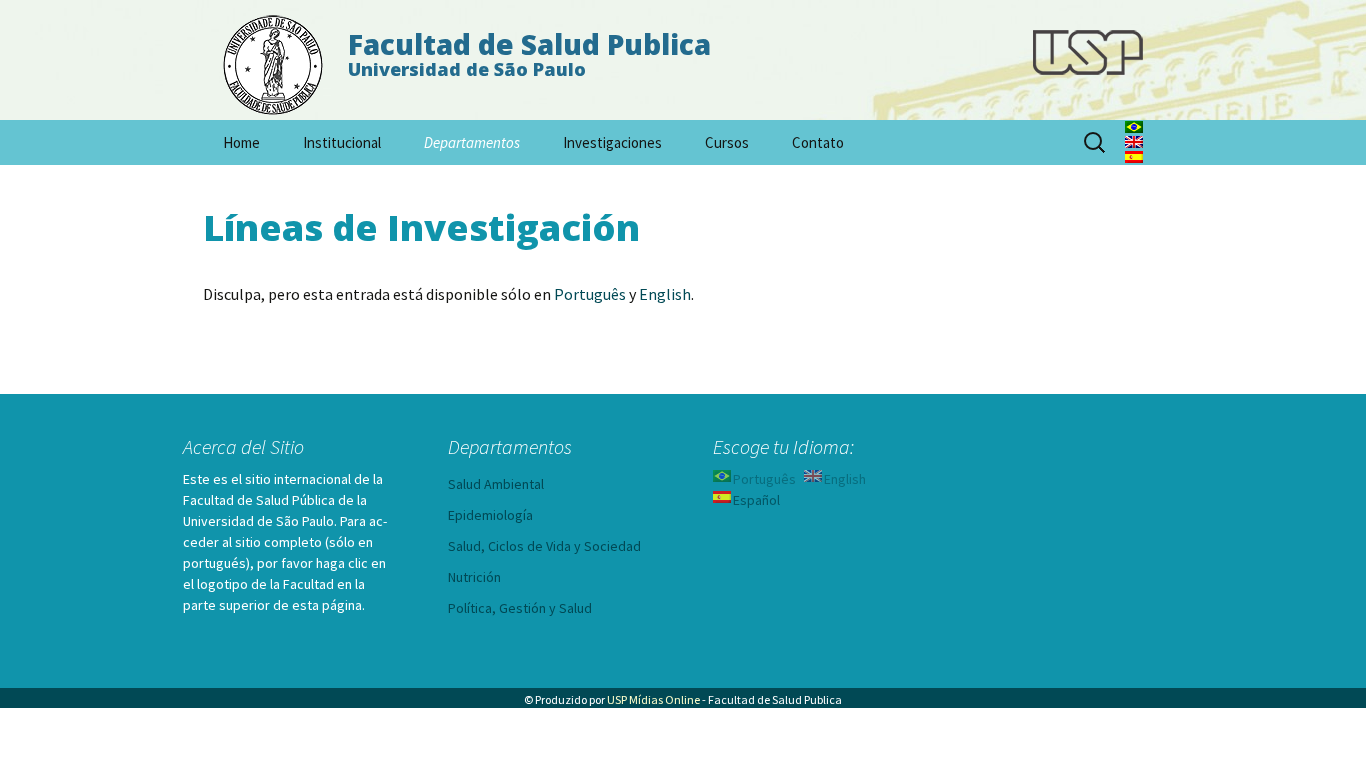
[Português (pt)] (1134, 125)
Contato (818, 142)
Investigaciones (612, 142)
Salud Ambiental (496, 484)
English (665, 294)
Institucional (342, 142)
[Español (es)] (1134, 155)
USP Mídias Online (653, 699)
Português (590, 294)
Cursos (727, 142)
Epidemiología (490, 515)
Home (241, 142)
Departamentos (472, 142)
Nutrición (474, 577)
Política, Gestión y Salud (520, 608)
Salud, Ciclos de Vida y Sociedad (544, 546)
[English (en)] (1134, 140)
